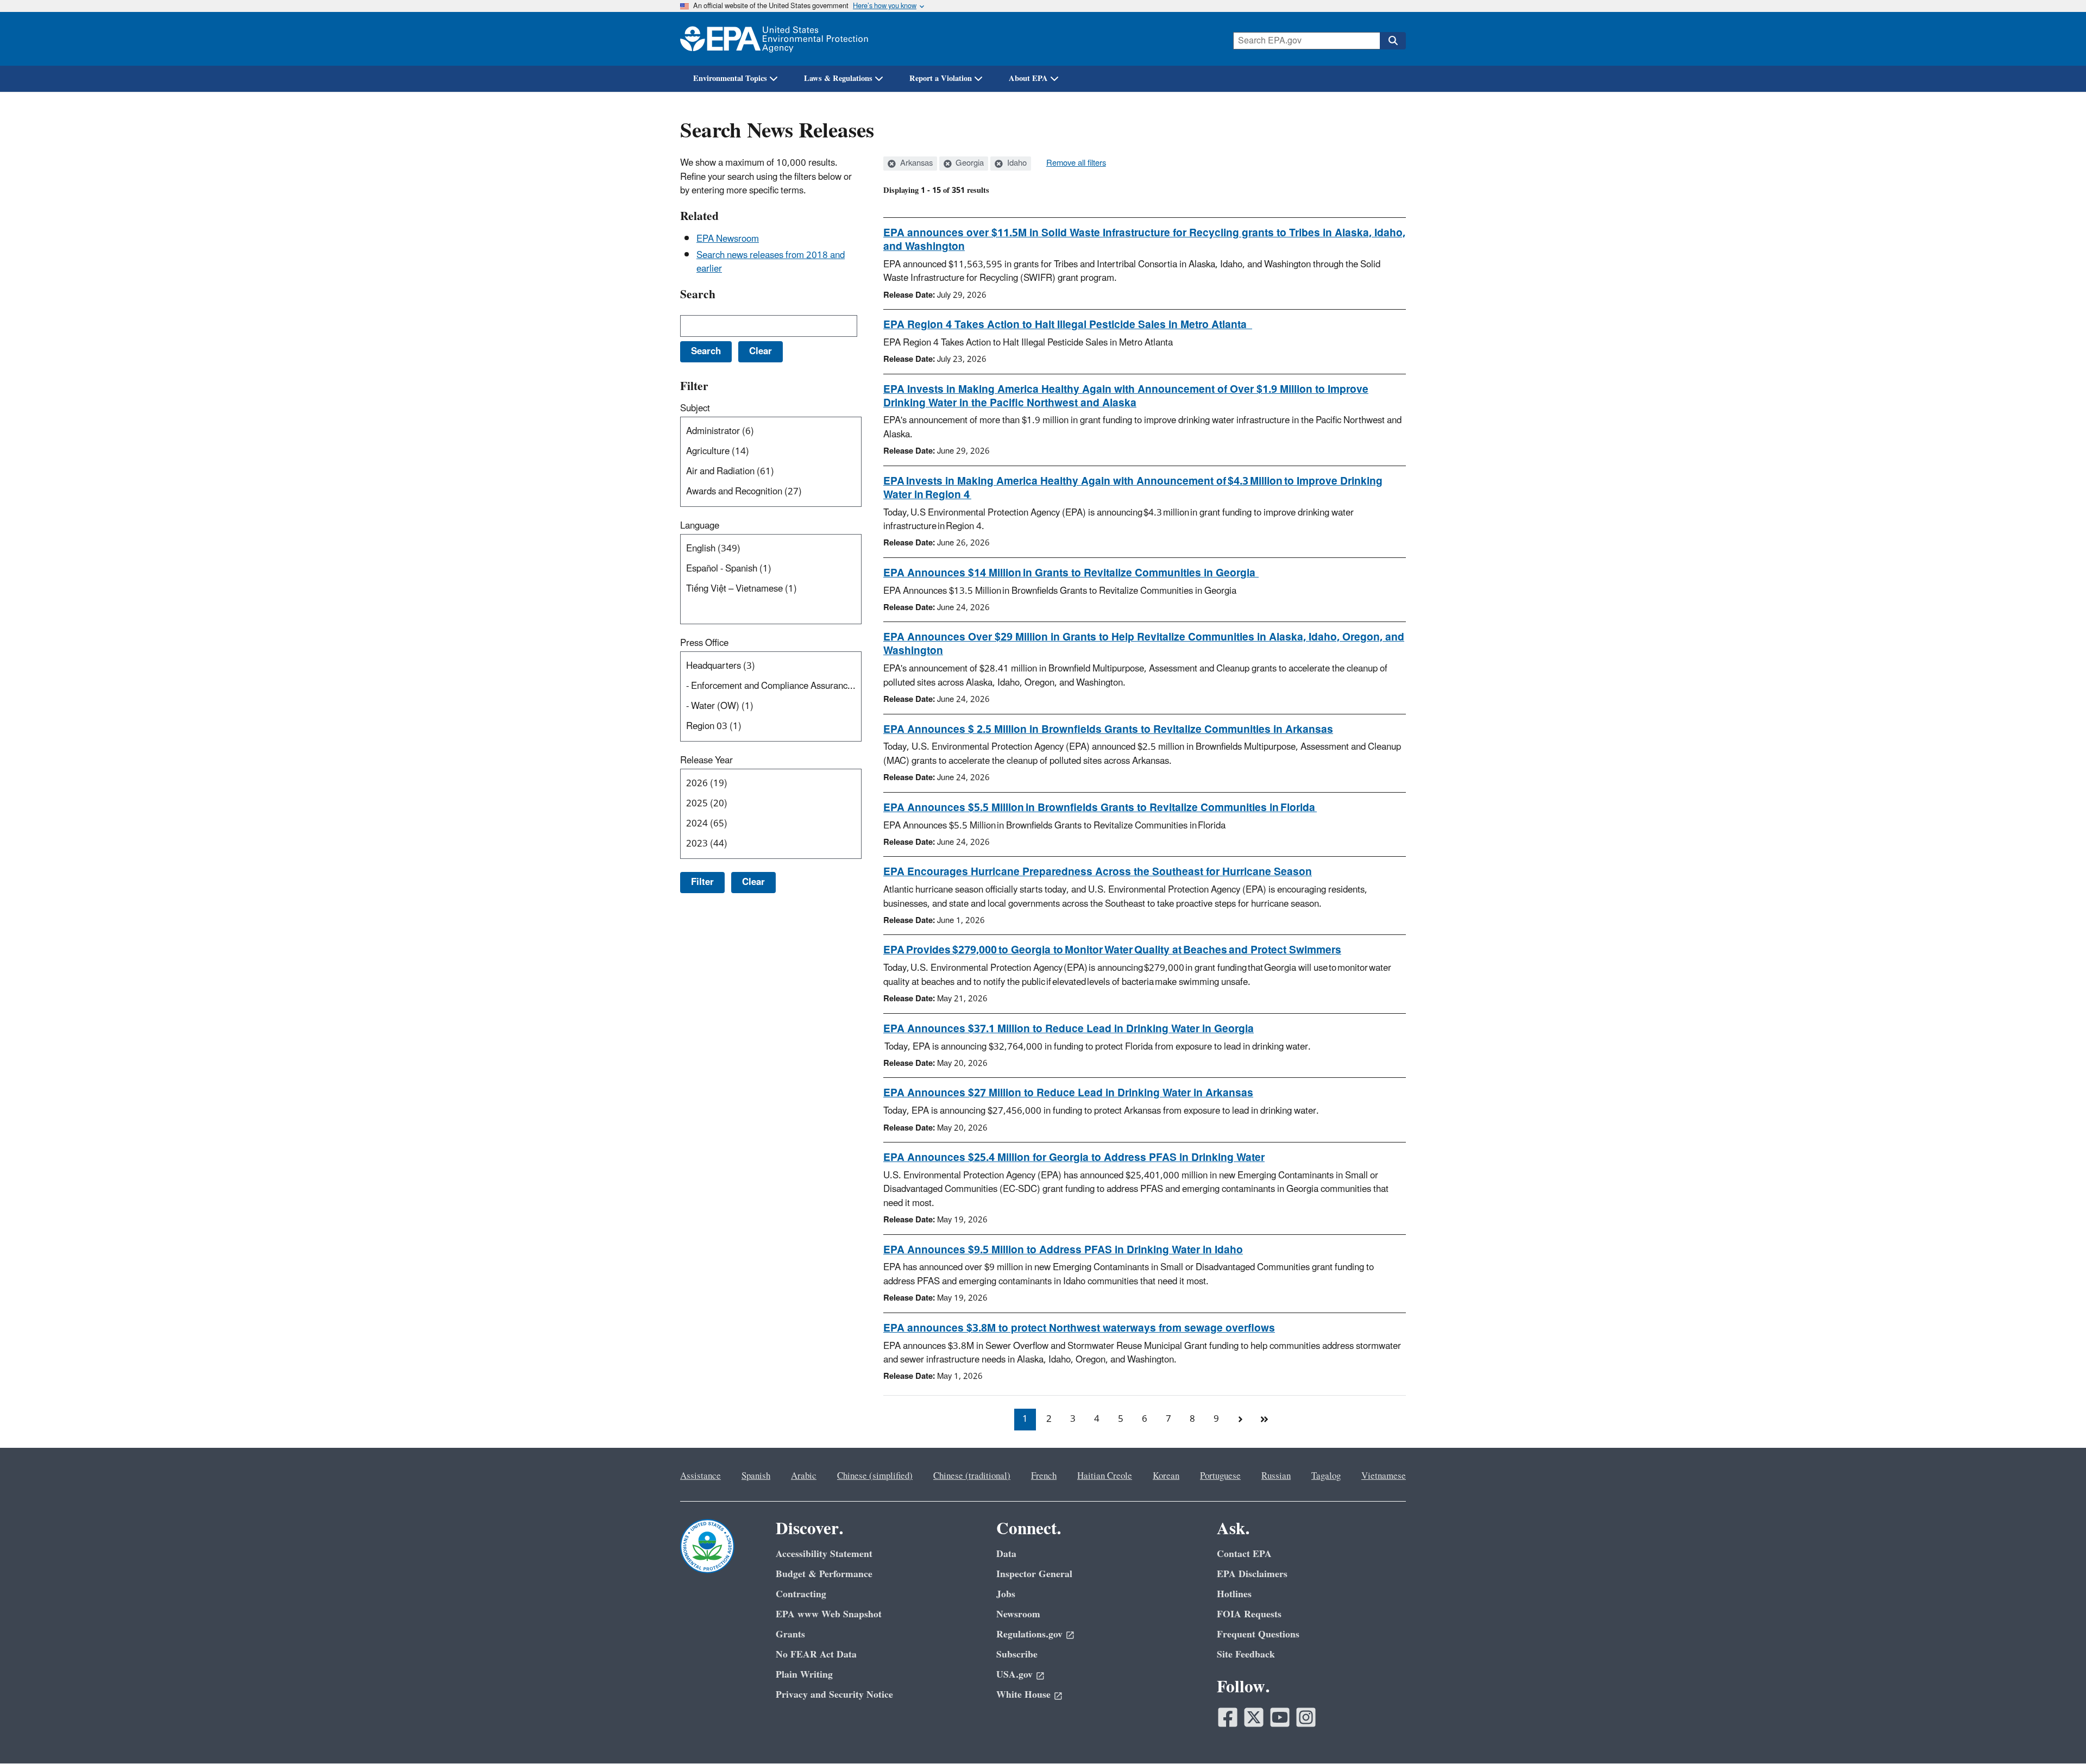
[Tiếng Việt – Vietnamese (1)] (773, 589)
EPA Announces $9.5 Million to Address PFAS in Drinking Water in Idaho (1063, 1250)
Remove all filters (1076, 164)
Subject (695, 409)
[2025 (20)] (773, 804)
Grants (790, 1634)
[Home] (774, 39)
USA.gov (1014, 1675)
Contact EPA (1244, 1554)
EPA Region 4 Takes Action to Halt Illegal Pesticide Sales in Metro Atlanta (1068, 325)
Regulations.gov (1029, 1634)
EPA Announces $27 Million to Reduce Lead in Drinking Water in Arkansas (1068, 1093)
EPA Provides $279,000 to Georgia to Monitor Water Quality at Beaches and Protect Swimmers (1112, 950)
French (1044, 1476)
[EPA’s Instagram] (1306, 1717)
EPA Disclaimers (1252, 1574)
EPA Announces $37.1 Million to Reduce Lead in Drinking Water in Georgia (1069, 1029)
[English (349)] (773, 549)
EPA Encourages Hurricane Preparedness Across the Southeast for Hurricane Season (1098, 872)
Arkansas (915, 164)
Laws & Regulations (838, 79)
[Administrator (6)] (773, 432)
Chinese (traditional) (972, 1476)
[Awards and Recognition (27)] (773, 492)
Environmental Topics (730, 79)
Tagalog (1326, 1476)
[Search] (1393, 41)
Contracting (801, 1594)
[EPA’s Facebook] (1228, 1717)
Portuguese (1220, 1476)
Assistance (700, 1476)
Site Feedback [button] (1246, 1655)
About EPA (1028, 79)
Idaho (1016, 164)
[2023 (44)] (773, 844)
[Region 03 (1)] (773, 727)
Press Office (704, 643)
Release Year (706, 761)
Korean (1166, 1476)
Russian (1276, 1476)
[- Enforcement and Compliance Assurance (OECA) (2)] (773, 686)
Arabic (804, 1476)
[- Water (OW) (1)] (773, 707)
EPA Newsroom (728, 239)
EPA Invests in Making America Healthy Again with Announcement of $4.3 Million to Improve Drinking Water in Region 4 (1133, 488)
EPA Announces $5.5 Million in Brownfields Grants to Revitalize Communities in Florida (1100, 808)
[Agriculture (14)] (773, 452)
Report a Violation (941, 79)
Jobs (1006, 1594)
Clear (753, 882)
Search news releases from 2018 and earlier (771, 262)
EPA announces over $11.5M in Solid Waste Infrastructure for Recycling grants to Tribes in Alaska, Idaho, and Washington (1144, 240)
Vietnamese (1384, 1476)
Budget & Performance (824, 1574)
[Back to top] (2056, 1734)
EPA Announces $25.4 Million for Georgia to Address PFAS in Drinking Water (1074, 1158)
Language (700, 526)
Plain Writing (804, 1675)
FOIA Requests (1249, 1614)
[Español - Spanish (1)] (773, 569)
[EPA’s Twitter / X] (1254, 1717)
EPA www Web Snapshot (829, 1614)
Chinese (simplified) (875, 1476)
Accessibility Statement (824, 1554)
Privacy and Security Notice (834, 1695)
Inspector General (1034, 1574)
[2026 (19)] (773, 784)
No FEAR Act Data (816, 1655)
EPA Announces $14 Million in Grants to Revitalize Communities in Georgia (1071, 573)
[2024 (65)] (773, 824)
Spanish (756, 1476)
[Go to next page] (1240, 1420)
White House (1023, 1695)
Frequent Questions (1258, 1634)
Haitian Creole (1105, 1476)
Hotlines (1234, 1594)
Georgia (969, 164)
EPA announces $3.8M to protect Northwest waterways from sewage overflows (1079, 1328)
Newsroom (1018, 1614)
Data (1006, 1554)
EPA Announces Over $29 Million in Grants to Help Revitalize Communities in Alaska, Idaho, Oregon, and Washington (1144, 644)
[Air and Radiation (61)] (773, 472)
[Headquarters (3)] (773, 666)
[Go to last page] (1264, 1420)
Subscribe (1017, 1655)
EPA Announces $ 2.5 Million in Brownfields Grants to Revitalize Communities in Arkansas (1108, 730)
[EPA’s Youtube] (1280, 1717)
